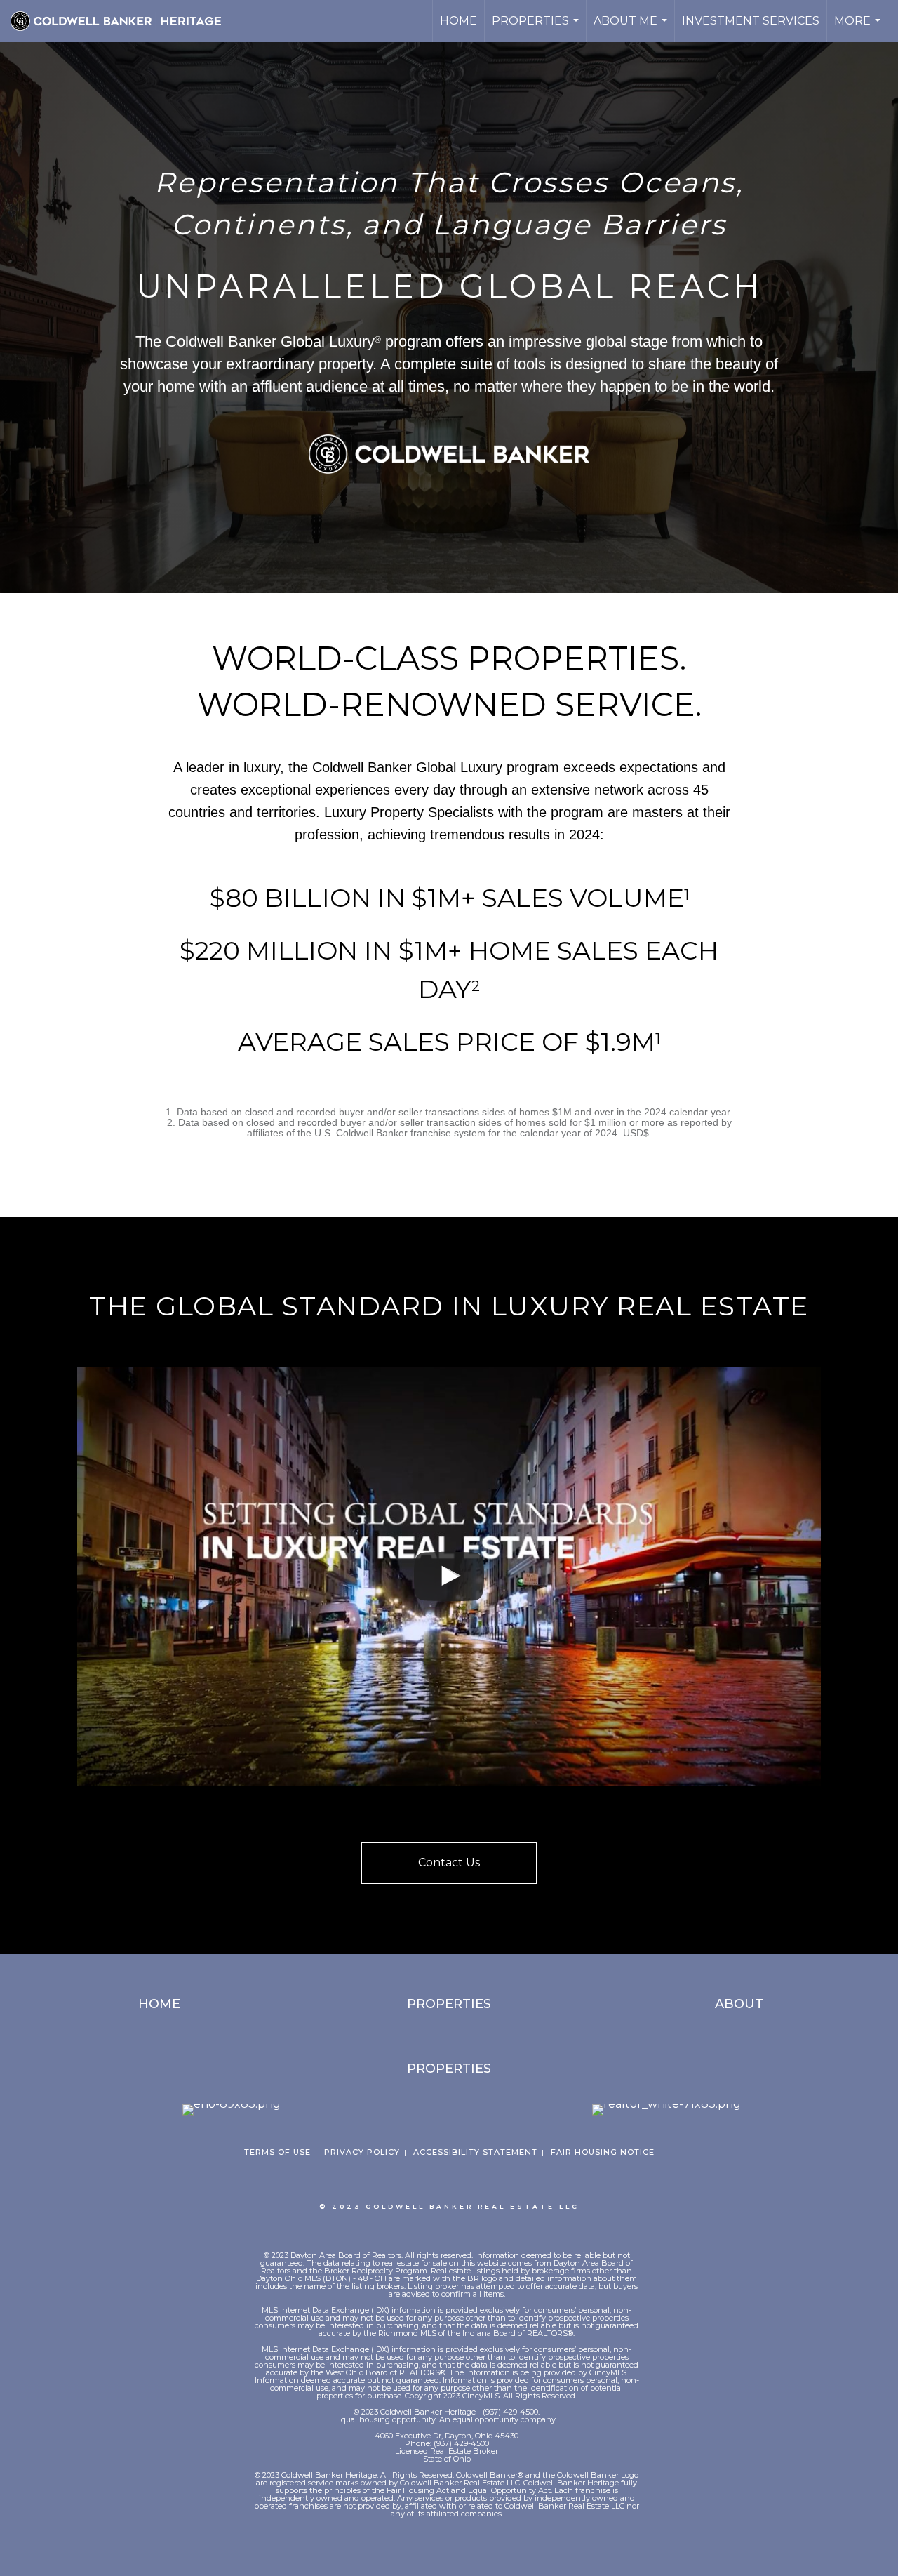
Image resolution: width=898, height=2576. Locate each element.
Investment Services (751, 21)
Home (458, 21)
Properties (537, 28)
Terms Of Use (277, 2152)
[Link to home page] (123, 21)
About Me (632, 28)
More (859, 28)
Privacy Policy (362, 2152)
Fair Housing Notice (603, 2152)
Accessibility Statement (475, 2152)
